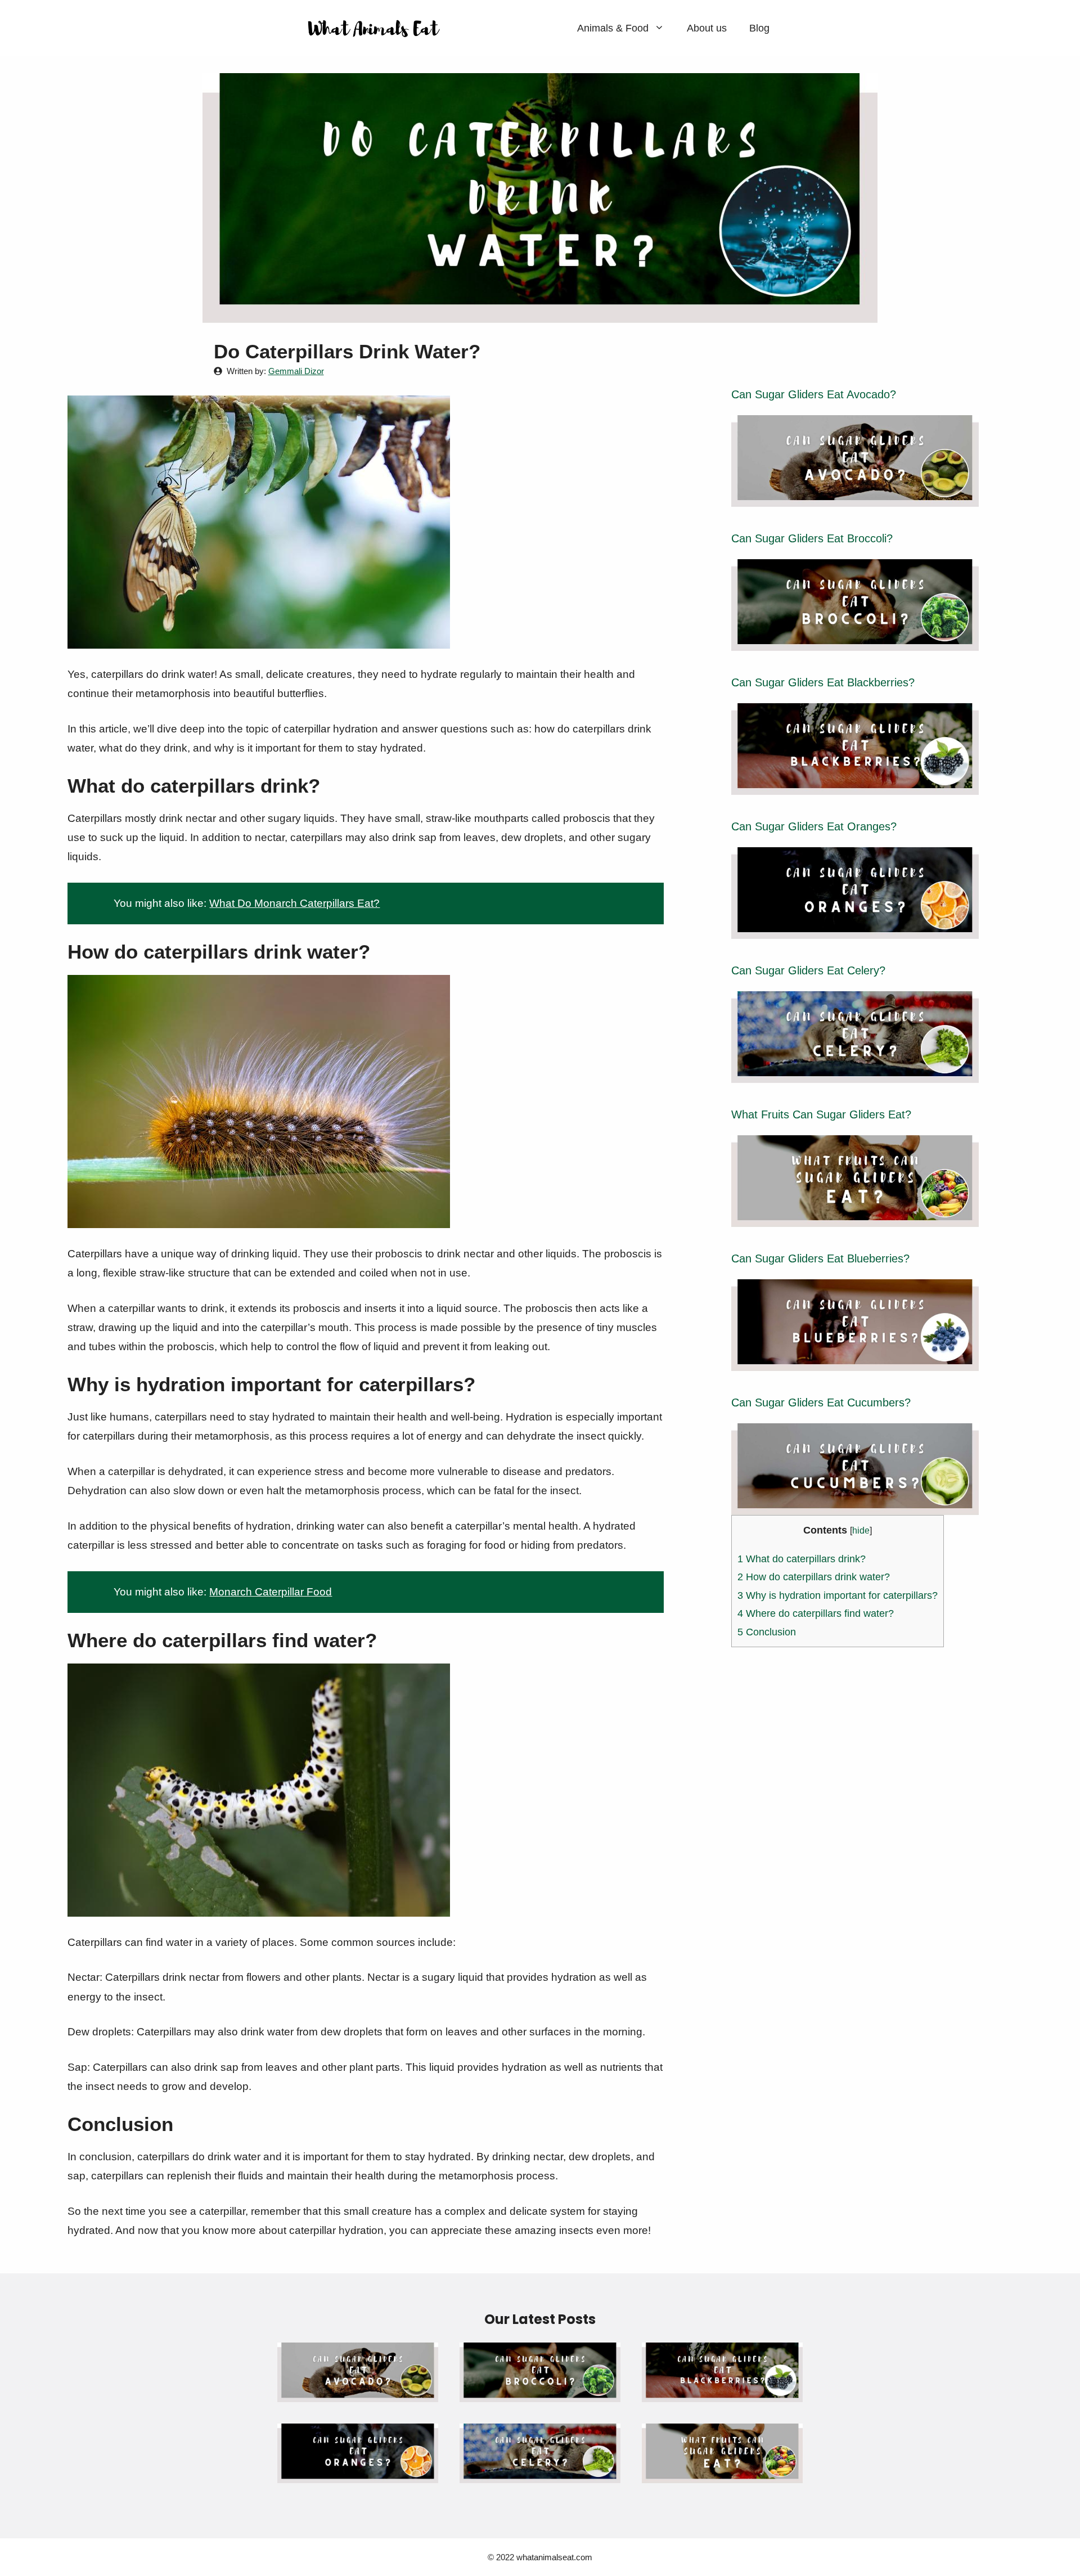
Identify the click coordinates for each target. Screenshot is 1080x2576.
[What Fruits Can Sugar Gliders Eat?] (855, 1217)
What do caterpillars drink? (802, 1559)
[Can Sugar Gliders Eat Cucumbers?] (855, 1505)
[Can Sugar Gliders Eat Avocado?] (855, 497)
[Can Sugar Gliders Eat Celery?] (855, 1073)
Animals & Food (613, 28)
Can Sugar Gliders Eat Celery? (808, 970)
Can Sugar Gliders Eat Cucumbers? (821, 1402)
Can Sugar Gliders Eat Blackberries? (823, 682)
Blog (759, 28)
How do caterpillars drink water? (814, 1577)
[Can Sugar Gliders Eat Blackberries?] (855, 785)
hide (861, 1530)
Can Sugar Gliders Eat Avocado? (814, 394)
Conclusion (767, 1632)
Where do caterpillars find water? (816, 1613)
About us (707, 28)
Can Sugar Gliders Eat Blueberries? (820, 1258)
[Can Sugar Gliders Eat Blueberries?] (855, 1361)
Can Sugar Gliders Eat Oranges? (814, 826)
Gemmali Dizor (296, 371)
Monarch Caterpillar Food (271, 1592)
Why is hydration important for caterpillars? (838, 1595)
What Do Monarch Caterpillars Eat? (294, 903)
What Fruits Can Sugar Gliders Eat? (821, 1114)
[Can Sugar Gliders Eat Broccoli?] (855, 641)
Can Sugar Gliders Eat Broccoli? (812, 538)
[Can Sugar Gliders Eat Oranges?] (855, 929)
